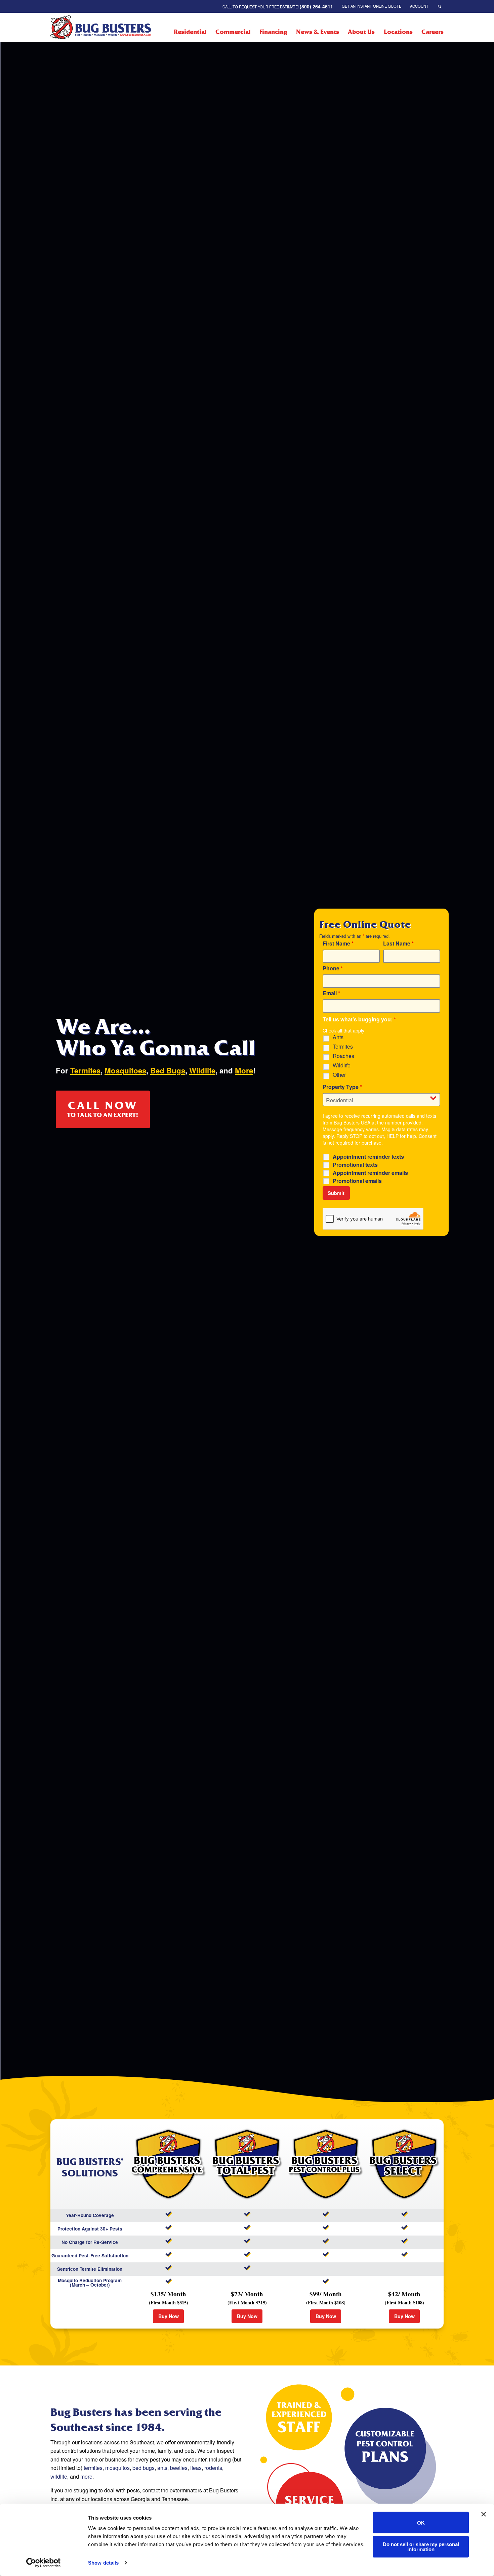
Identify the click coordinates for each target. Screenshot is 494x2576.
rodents (213, 2468)
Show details (103, 2563)
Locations (398, 32)
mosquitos (117, 2468)
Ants (338, 1037)
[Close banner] (484, 2514)
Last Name (398, 944)
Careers (433, 32)
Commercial (233, 32)
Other (339, 1075)
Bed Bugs (168, 1070)
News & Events (317, 32)
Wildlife (202, 1070)
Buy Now (169, 2316)
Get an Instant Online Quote (372, 6)
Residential (190, 32)
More (244, 1070)
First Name (338, 944)
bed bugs (143, 2468)
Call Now (103, 1109)
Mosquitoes (125, 1070)
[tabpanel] (180, 1072)
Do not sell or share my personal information (421, 2546)
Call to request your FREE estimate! (278, 6)
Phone (333, 968)
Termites (85, 1070)
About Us (361, 32)
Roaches (343, 1056)
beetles (179, 2468)
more (86, 2476)
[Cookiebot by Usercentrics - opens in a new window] (44, 2563)
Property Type (342, 1087)
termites (93, 2468)
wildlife (59, 2476)
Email (331, 993)
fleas (196, 2468)
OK (421, 2522)
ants (162, 2468)
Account (419, 6)
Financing (273, 32)
